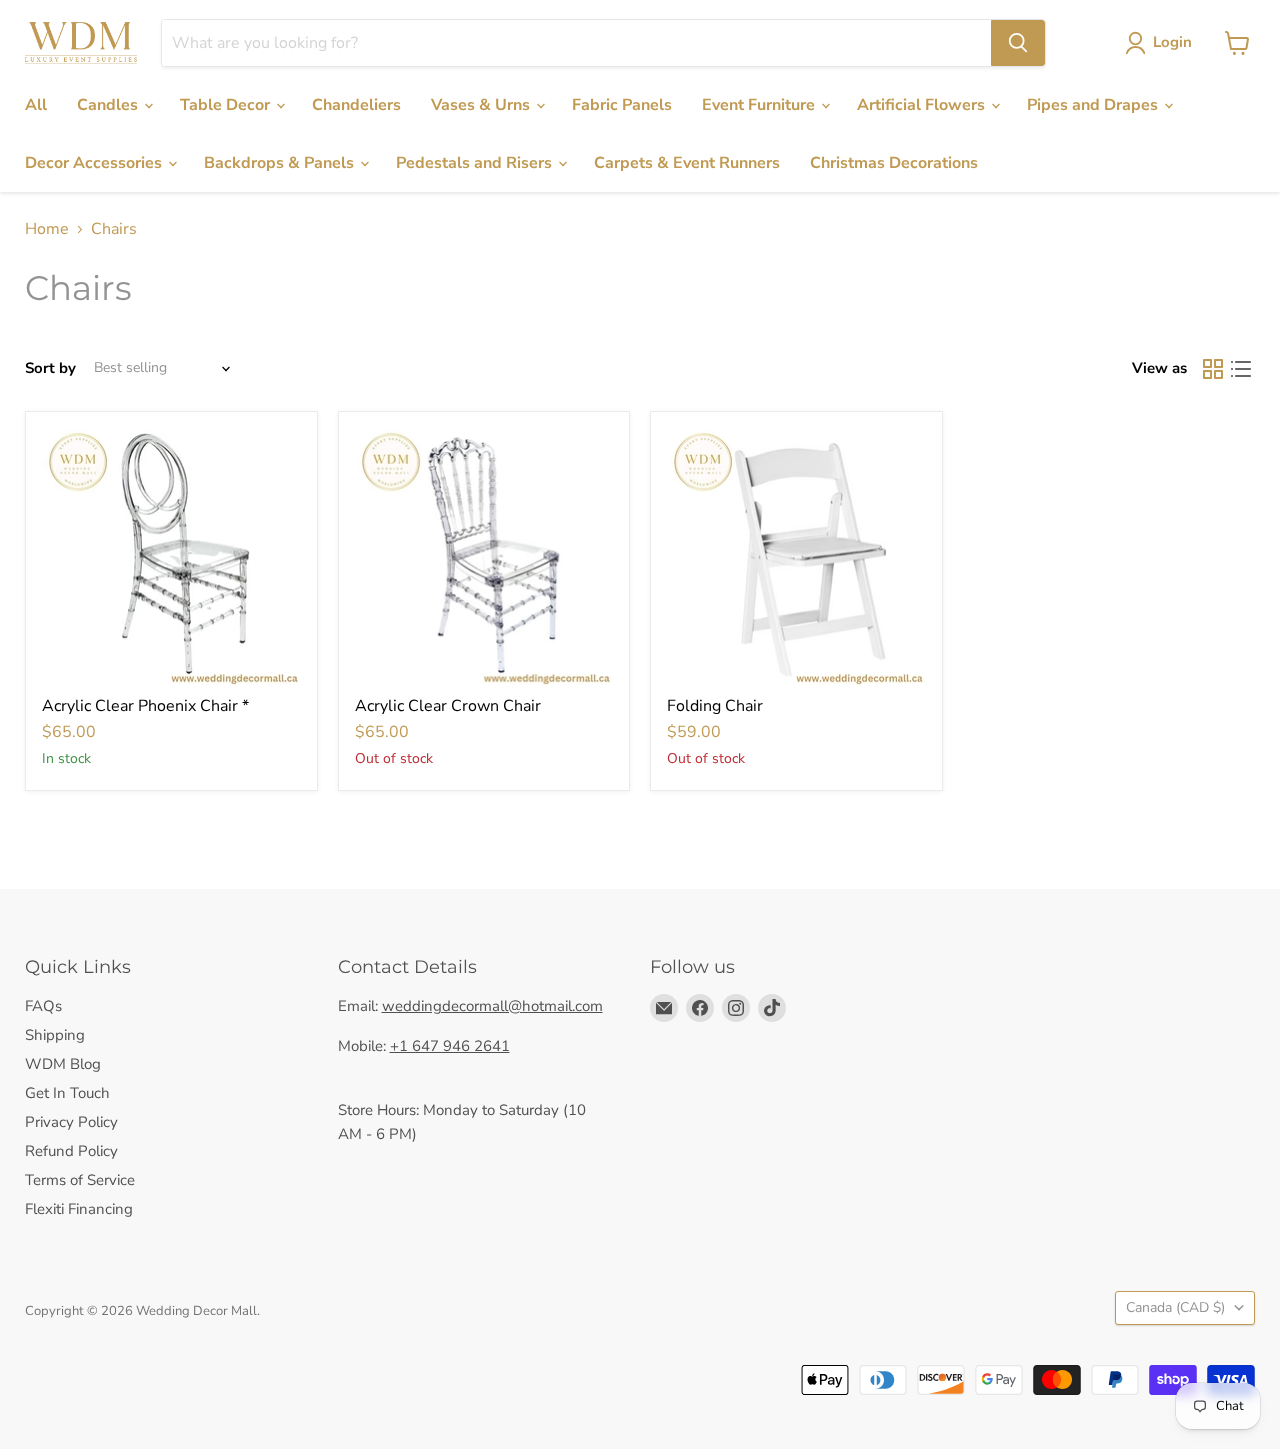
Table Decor (227, 105)
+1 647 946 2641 (450, 1046)
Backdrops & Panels (281, 163)
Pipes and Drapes (1094, 105)
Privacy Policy (71, 1122)
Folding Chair (715, 706)
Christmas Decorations (894, 163)
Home (47, 229)
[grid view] (1213, 369)
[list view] (1241, 369)
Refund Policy (71, 1151)
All (36, 105)
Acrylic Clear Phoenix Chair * (145, 706)
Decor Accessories (95, 163)
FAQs (43, 1006)
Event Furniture (760, 105)
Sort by (50, 368)
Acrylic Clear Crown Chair (448, 706)
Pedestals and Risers (476, 163)
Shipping (55, 1035)
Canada (1175, 1307)
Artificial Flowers (923, 105)
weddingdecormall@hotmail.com (492, 1006)
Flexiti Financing (79, 1209)
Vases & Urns (482, 105)
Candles (109, 105)
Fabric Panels (622, 105)
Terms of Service (80, 1180)
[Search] (1018, 43)
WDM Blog (63, 1064)
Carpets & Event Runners (687, 163)
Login (1172, 42)
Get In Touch (67, 1093)
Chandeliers (356, 105)
